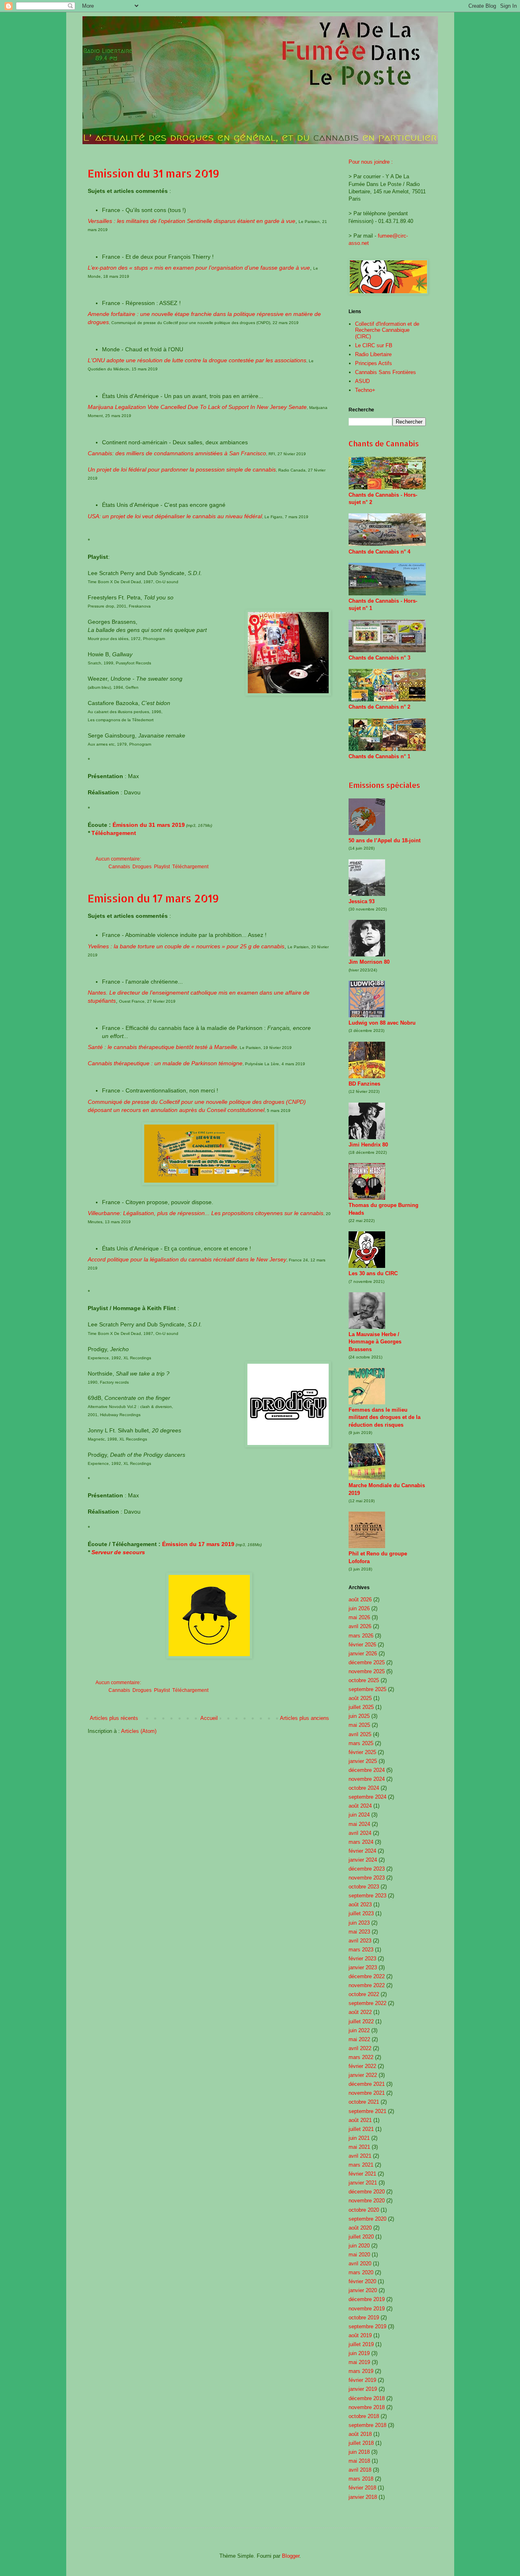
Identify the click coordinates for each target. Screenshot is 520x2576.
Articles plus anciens (304, 1718)
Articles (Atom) (139, 1731)
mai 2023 (359, 1932)
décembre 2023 (367, 1869)
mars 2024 (361, 1842)
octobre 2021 (364, 2102)
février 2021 (362, 2174)
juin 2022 (359, 2030)
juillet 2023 (361, 1913)
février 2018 (362, 2488)
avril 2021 (360, 2156)
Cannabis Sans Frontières (386, 372)
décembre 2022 (367, 1976)
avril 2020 (360, 2263)
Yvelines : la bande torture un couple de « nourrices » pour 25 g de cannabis (186, 946)
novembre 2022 (367, 1985)
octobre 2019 (364, 2318)
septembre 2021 (367, 2111)
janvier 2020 (363, 2290)
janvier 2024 (363, 1860)
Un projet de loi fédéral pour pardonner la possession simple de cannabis (182, 469)
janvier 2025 (363, 1761)
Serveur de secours (118, 1552)
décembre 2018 (367, 2398)
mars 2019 (361, 2371)
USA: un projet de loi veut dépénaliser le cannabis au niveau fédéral (175, 516)
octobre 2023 (364, 1887)
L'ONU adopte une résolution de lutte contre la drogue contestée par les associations (197, 360)
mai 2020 (359, 2255)
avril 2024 (360, 1833)
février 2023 (362, 1958)
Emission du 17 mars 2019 (153, 898)
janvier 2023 (363, 1967)
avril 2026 (360, 1626)
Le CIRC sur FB (374, 345)
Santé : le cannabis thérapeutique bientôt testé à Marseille (162, 1047)
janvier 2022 (363, 2075)
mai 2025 (359, 1725)
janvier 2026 (363, 1654)
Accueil (209, 1718)
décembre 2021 (367, 2084)
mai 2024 (359, 1824)
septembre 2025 (367, 1689)
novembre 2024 (367, 1779)
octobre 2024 (364, 1788)
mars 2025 (361, 1743)
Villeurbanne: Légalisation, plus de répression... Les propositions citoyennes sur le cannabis (206, 1213)
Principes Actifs (374, 363)
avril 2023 (360, 1941)
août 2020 (360, 2228)
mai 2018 (359, 2461)
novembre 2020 (367, 2201)
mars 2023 (361, 1950)
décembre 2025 (367, 1662)
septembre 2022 (367, 2003)
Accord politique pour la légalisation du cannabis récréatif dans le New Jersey (187, 1259)
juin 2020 (359, 2246)
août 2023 (360, 1904)
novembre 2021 (367, 2093)
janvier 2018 (363, 2497)
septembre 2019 (367, 2326)
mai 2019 (359, 2362)
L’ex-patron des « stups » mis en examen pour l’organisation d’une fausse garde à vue (199, 268)
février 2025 (362, 1752)
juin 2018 (359, 2452)
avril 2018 (360, 2470)
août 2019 (360, 2335)
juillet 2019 (361, 2344)
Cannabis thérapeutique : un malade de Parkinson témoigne (165, 1063)
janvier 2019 (363, 2389)
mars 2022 (361, 2057)
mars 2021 (361, 2165)
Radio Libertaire (373, 354)
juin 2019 (359, 2353)
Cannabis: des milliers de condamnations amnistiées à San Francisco (177, 453)
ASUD (362, 381)
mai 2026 (359, 1617)
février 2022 (362, 2066)
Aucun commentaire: (119, 859)
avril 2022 (360, 2048)
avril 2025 (360, 1734)
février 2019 (362, 2380)
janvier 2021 (363, 2183)
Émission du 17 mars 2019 (198, 1544)
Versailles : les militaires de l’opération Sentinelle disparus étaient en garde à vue (192, 221)
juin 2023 (359, 1923)
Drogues (142, 866)
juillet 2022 (361, 2021)
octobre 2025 (364, 1680)
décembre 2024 (367, 1770)
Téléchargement (114, 833)
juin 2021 (359, 2138)
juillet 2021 (361, 2129)
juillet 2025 (361, 1707)
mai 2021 (359, 2147)
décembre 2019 (367, 2299)
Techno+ (365, 390)
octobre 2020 (364, 2210)
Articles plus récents (114, 1718)
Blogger (291, 2556)
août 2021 (360, 2120)
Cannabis (119, 866)
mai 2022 (359, 2039)
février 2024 (362, 1851)
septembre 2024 (367, 1797)
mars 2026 (361, 1636)
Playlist (162, 866)
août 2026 (360, 1599)
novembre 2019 (367, 2309)
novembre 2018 (367, 2407)
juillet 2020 (361, 2237)
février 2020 (362, 2281)
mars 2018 (361, 2479)
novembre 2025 (367, 1671)
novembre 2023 (367, 1878)
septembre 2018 (367, 2425)
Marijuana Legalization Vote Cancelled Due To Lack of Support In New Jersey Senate (197, 407)
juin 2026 (359, 1608)
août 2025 (360, 1698)
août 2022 (360, 2012)
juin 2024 (359, 1815)
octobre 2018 (364, 2416)
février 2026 (362, 1645)
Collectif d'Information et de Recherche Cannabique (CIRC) (387, 330)
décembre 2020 (367, 2192)
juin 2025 (359, 1716)
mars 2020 (361, 2272)
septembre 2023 (367, 1896)
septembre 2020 (367, 2219)
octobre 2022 (364, 1994)
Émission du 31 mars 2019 (149, 825)
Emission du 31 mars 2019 (154, 173)
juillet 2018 (361, 2443)
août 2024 (360, 1806)
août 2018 (360, 2434)
